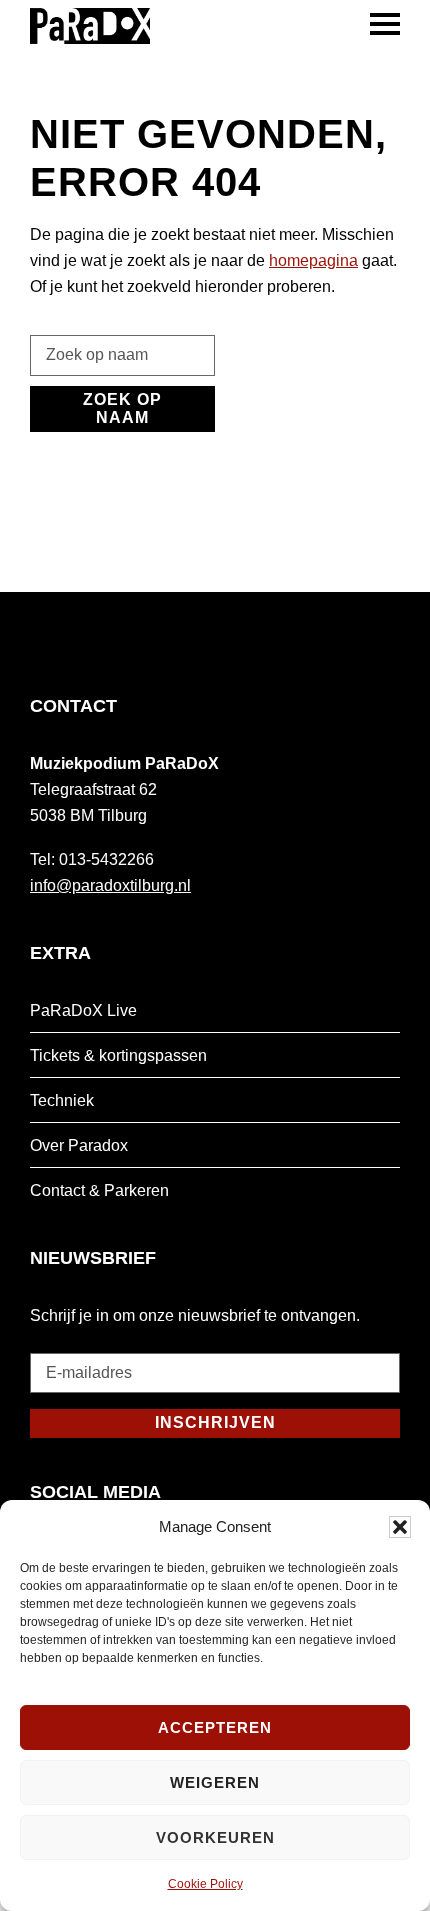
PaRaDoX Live (83, 1010)
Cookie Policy (205, 1884)
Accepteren (215, 1727)
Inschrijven (215, 1422)
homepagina (313, 260)
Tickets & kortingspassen (118, 1055)
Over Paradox (79, 1145)
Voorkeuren (215, 1837)
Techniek (62, 1100)
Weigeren (215, 1782)
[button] (400, 1527)
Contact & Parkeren (99, 1190)
